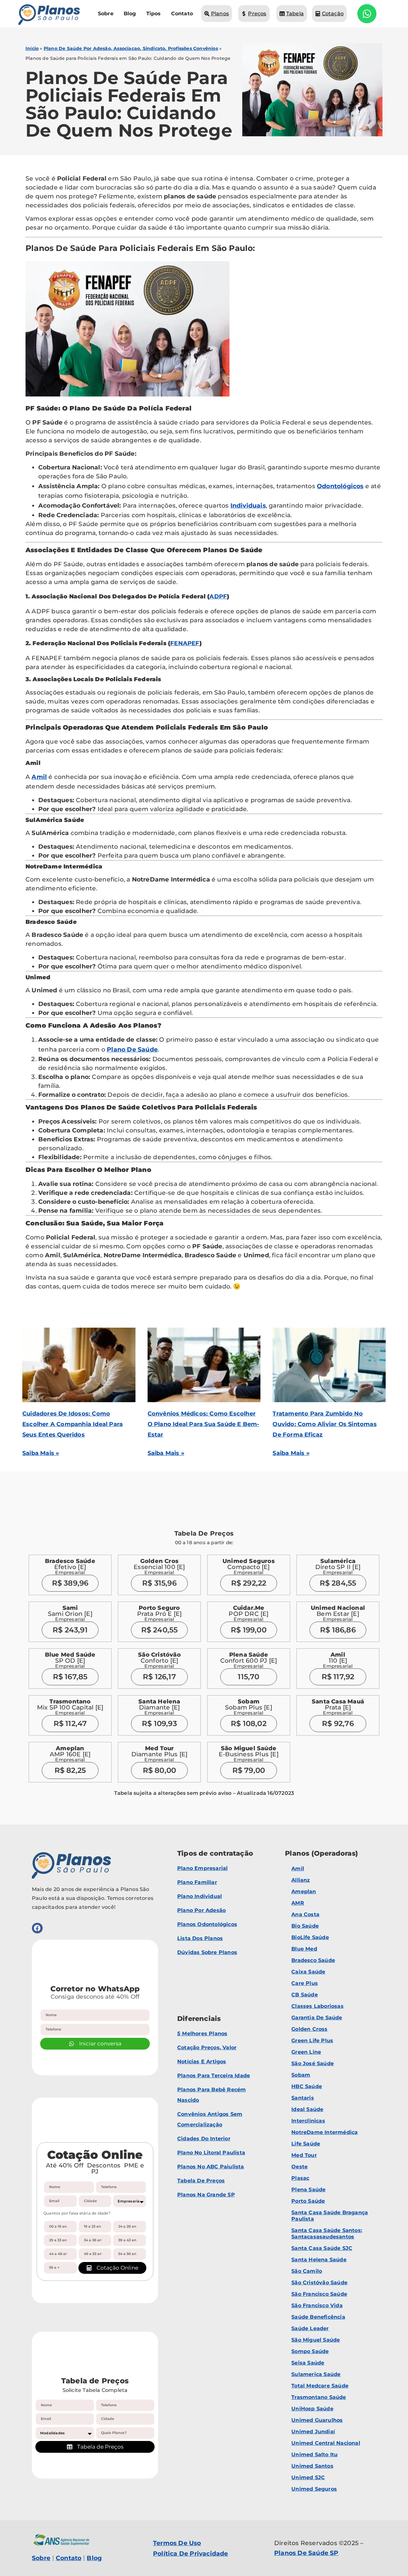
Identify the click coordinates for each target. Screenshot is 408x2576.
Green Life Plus (312, 2041)
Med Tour (304, 2155)
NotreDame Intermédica (324, 2132)
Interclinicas (308, 2121)
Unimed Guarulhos (317, 2420)
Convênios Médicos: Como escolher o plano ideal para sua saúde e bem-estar (204, 1424)
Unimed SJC (308, 2477)
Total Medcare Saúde (320, 2386)
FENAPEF (185, 643)
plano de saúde (132, 1049)
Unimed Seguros (314, 2489)
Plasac (300, 2178)
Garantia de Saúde (317, 2018)
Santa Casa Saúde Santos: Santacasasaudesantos (327, 2233)
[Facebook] (37, 1928)
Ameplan (304, 1891)
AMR (298, 1903)
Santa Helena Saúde (319, 2260)
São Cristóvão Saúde (319, 2283)
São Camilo (307, 2271)
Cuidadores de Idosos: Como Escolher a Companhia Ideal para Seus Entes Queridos (73, 1424)
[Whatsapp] (367, 14)
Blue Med (304, 1949)
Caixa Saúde (308, 1972)
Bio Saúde (305, 1926)
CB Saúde (305, 1995)
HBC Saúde (307, 2086)
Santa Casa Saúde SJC (322, 2248)
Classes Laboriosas (317, 2006)
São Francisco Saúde (319, 2294)
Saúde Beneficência (318, 2317)
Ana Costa (305, 1914)
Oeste (299, 2167)
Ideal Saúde (307, 2109)
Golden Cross (309, 2029)
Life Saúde (306, 2144)
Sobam (301, 2075)
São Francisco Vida (317, 2305)
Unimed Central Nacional (326, 2443)
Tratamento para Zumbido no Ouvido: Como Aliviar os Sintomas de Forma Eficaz (324, 1424)
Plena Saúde (308, 2190)
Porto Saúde (308, 2201)
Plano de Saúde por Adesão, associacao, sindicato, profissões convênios (131, 48)
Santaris (303, 2098)
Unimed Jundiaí (313, 2432)
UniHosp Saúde (312, 2409)
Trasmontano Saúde (319, 2397)
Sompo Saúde (310, 2351)
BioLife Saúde (310, 1937)
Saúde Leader (310, 2328)
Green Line (306, 2052)
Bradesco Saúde (313, 1960)
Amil (39, 777)
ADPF (218, 596)
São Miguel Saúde (316, 2340)
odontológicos (340, 486)
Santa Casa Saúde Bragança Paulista (330, 2216)
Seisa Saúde (308, 2363)
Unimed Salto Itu (314, 2455)
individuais (248, 506)
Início (32, 48)
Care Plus (305, 1983)
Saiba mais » (41, 1453)
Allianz (301, 1880)
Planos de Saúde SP (306, 2553)
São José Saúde (313, 2063)
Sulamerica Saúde (316, 2374)
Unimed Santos (312, 2466)
